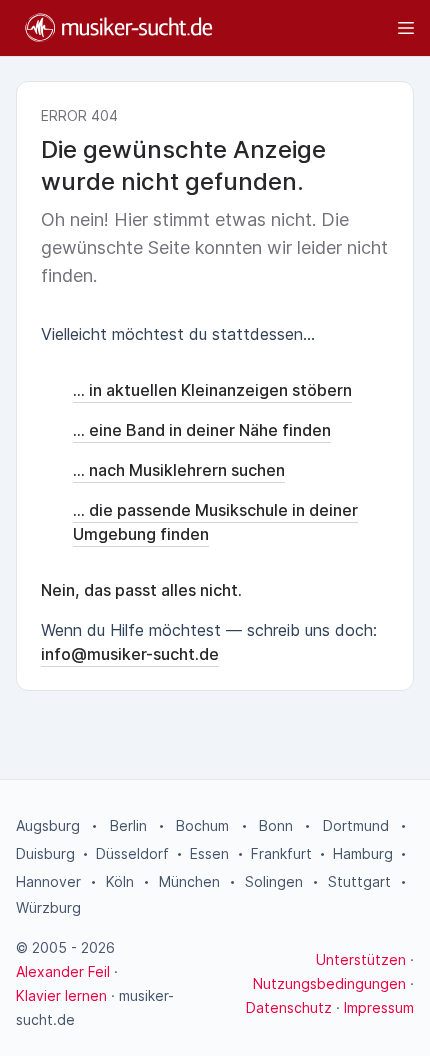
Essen (209, 853)
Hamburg (363, 853)
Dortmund (356, 825)
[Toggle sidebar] (323, 28)
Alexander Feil (63, 971)
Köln (120, 881)
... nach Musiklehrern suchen (179, 470)
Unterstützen (361, 959)
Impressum (379, 1007)
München (189, 881)
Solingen (274, 881)
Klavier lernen (61, 995)
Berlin (128, 825)
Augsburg (48, 825)
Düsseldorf (132, 853)
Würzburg (48, 907)
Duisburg (45, 853)
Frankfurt (281, 853)
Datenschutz (289, 1007)
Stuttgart (359, 881)
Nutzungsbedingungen (329, 983)
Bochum (202, 825)
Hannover (48, 881)
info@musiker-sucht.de (130, 654)
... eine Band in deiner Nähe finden (202, 430)
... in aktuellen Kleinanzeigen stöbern (212, 390)
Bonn (276, 825)
